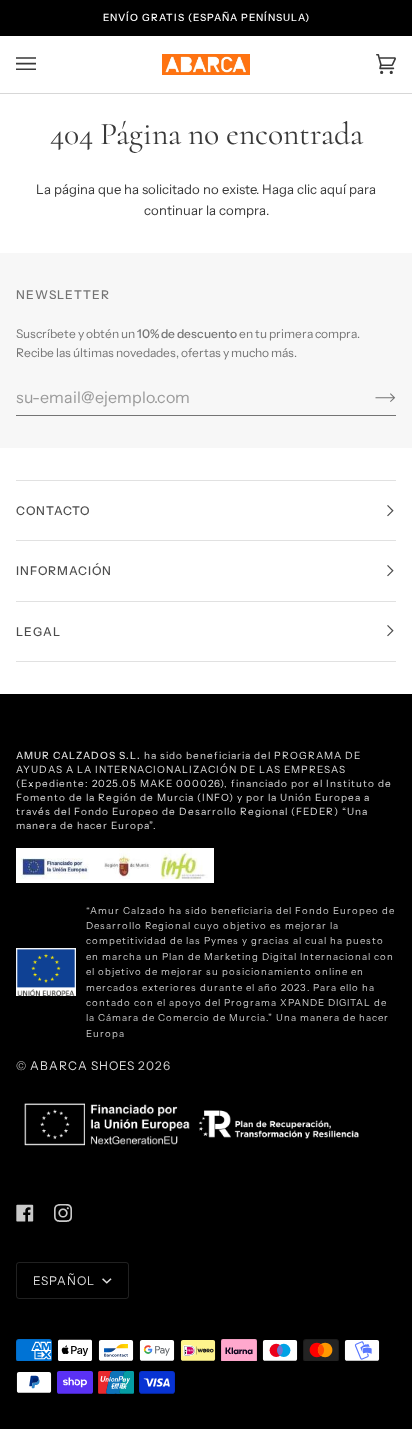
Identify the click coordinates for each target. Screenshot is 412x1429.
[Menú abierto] (46, 64)
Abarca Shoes (82, 1065)
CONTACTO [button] (53, 510)
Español (65, 1280)
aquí (333, 189)
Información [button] (64, 570)
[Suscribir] (369, 397)
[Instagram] (63, 1213)
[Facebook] (25, 1213)
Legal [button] (38, 631)
